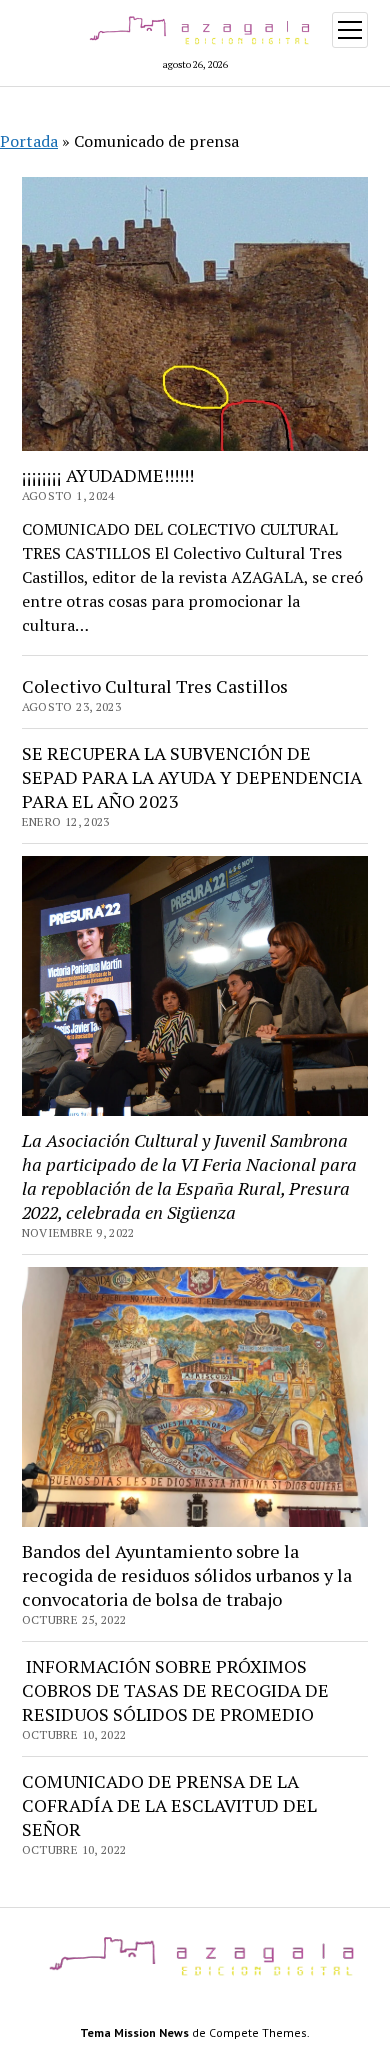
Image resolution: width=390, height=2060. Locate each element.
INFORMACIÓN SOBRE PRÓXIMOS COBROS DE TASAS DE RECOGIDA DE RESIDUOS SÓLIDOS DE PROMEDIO (175, 1690)
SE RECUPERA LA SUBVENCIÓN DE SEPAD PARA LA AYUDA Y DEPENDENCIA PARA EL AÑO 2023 (192, 777)
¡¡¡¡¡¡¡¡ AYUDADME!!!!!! (108, 475)
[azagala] (195, 1976)
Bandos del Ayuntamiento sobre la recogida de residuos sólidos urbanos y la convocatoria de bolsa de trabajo (187, 1575)
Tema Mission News (134, 2032)
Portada (29, 141)
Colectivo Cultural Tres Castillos (155, 686)
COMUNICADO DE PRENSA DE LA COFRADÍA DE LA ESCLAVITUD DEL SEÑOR (169, 1805)
